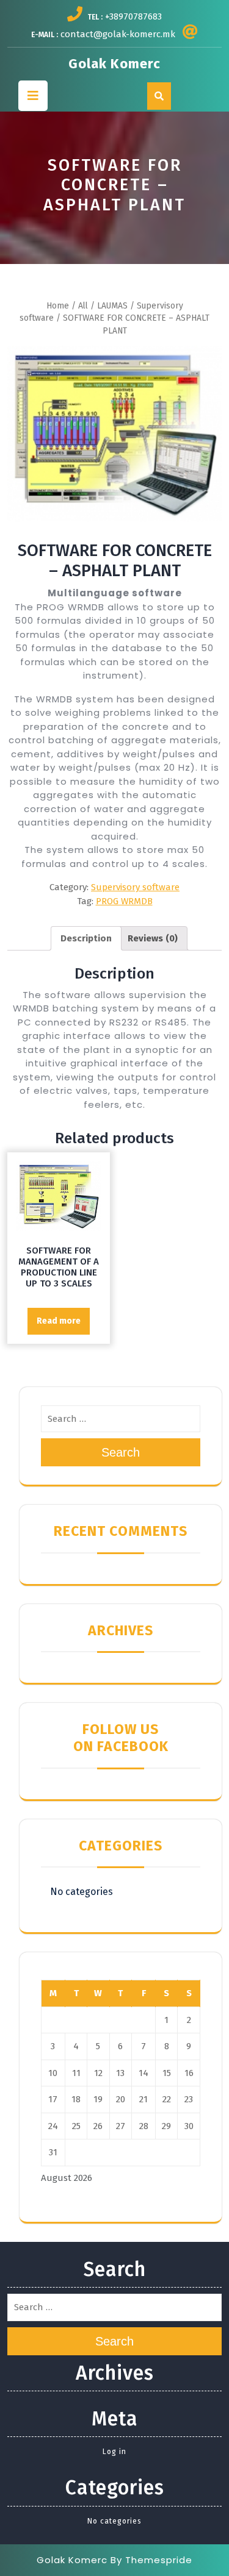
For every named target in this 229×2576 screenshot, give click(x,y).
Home (58, 306)
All (83, 306)
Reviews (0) (153, 938)
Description (86, 938)
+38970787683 (133, 16)
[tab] (86, 938)
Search (121, 1452)
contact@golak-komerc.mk (118, 34)
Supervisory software (135, 887)
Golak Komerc (114, 64)
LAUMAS (112, 306)
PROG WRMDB (124, 901)
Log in (114, 2452)
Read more (59, 1321)
